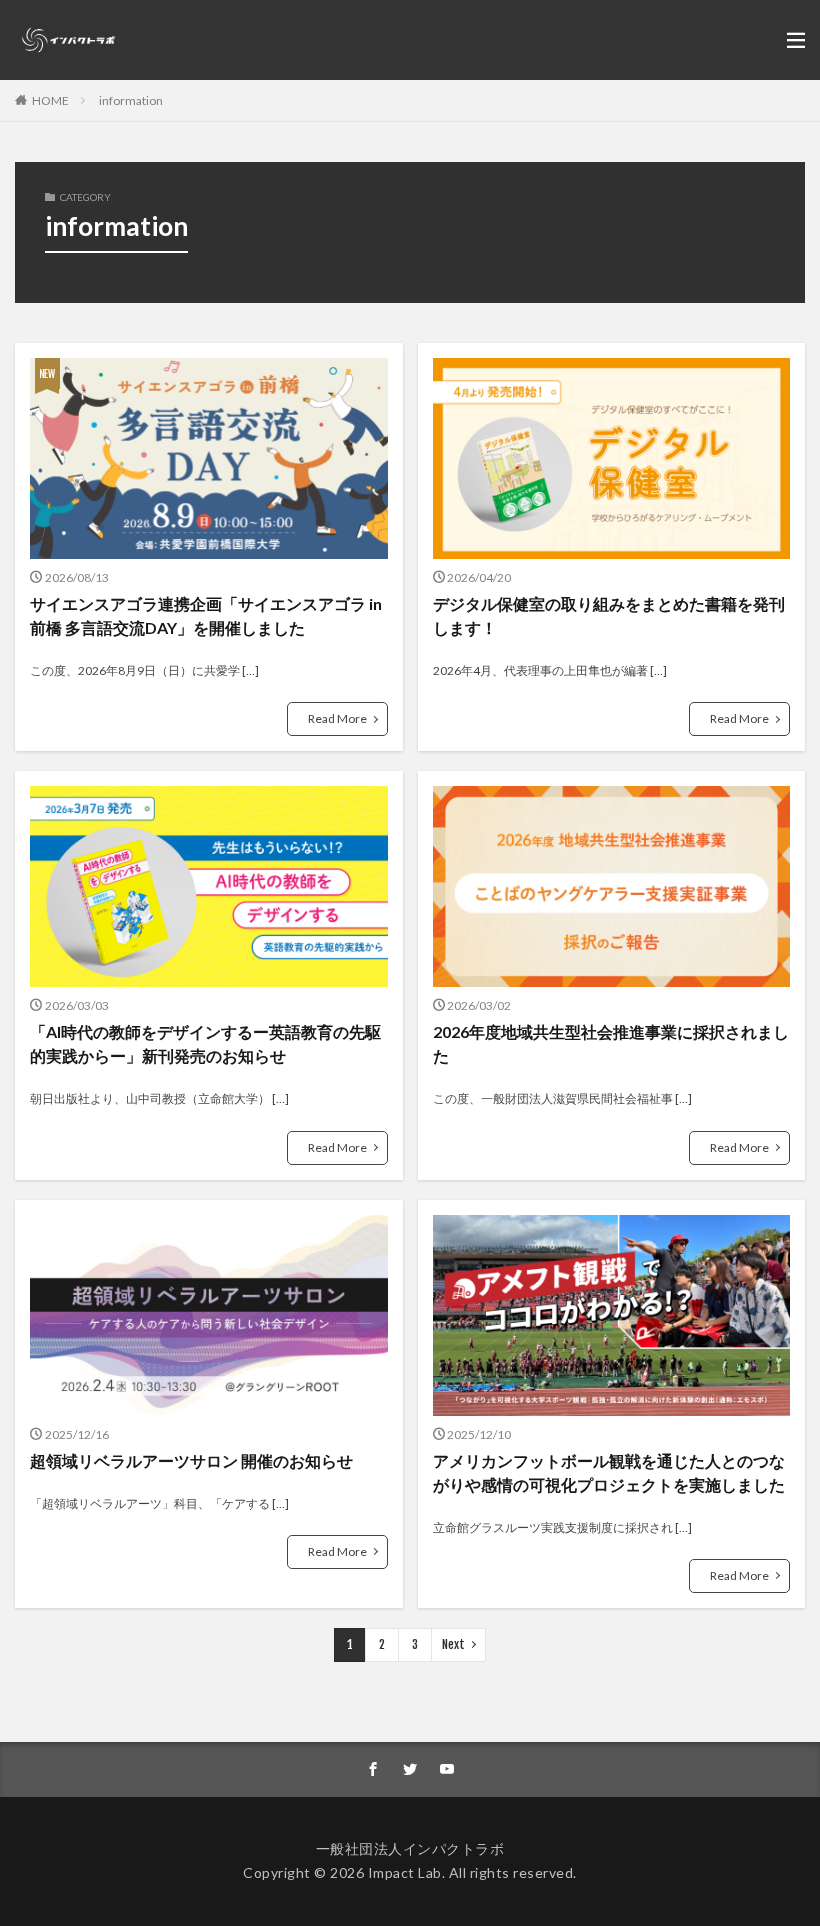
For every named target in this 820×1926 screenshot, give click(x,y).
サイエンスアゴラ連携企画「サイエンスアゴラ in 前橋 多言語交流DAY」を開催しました (206, 615)
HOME (50, 100)
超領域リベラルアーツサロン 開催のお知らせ (191, 1460)
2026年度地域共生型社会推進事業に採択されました (611, 1043)
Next (453, 1644)
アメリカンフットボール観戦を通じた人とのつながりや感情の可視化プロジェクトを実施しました (609, 1472)
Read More (337, 718)
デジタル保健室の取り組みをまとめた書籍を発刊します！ (609, 615)
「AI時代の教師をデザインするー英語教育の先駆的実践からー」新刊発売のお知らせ (205, 1043)
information (131, 100)
